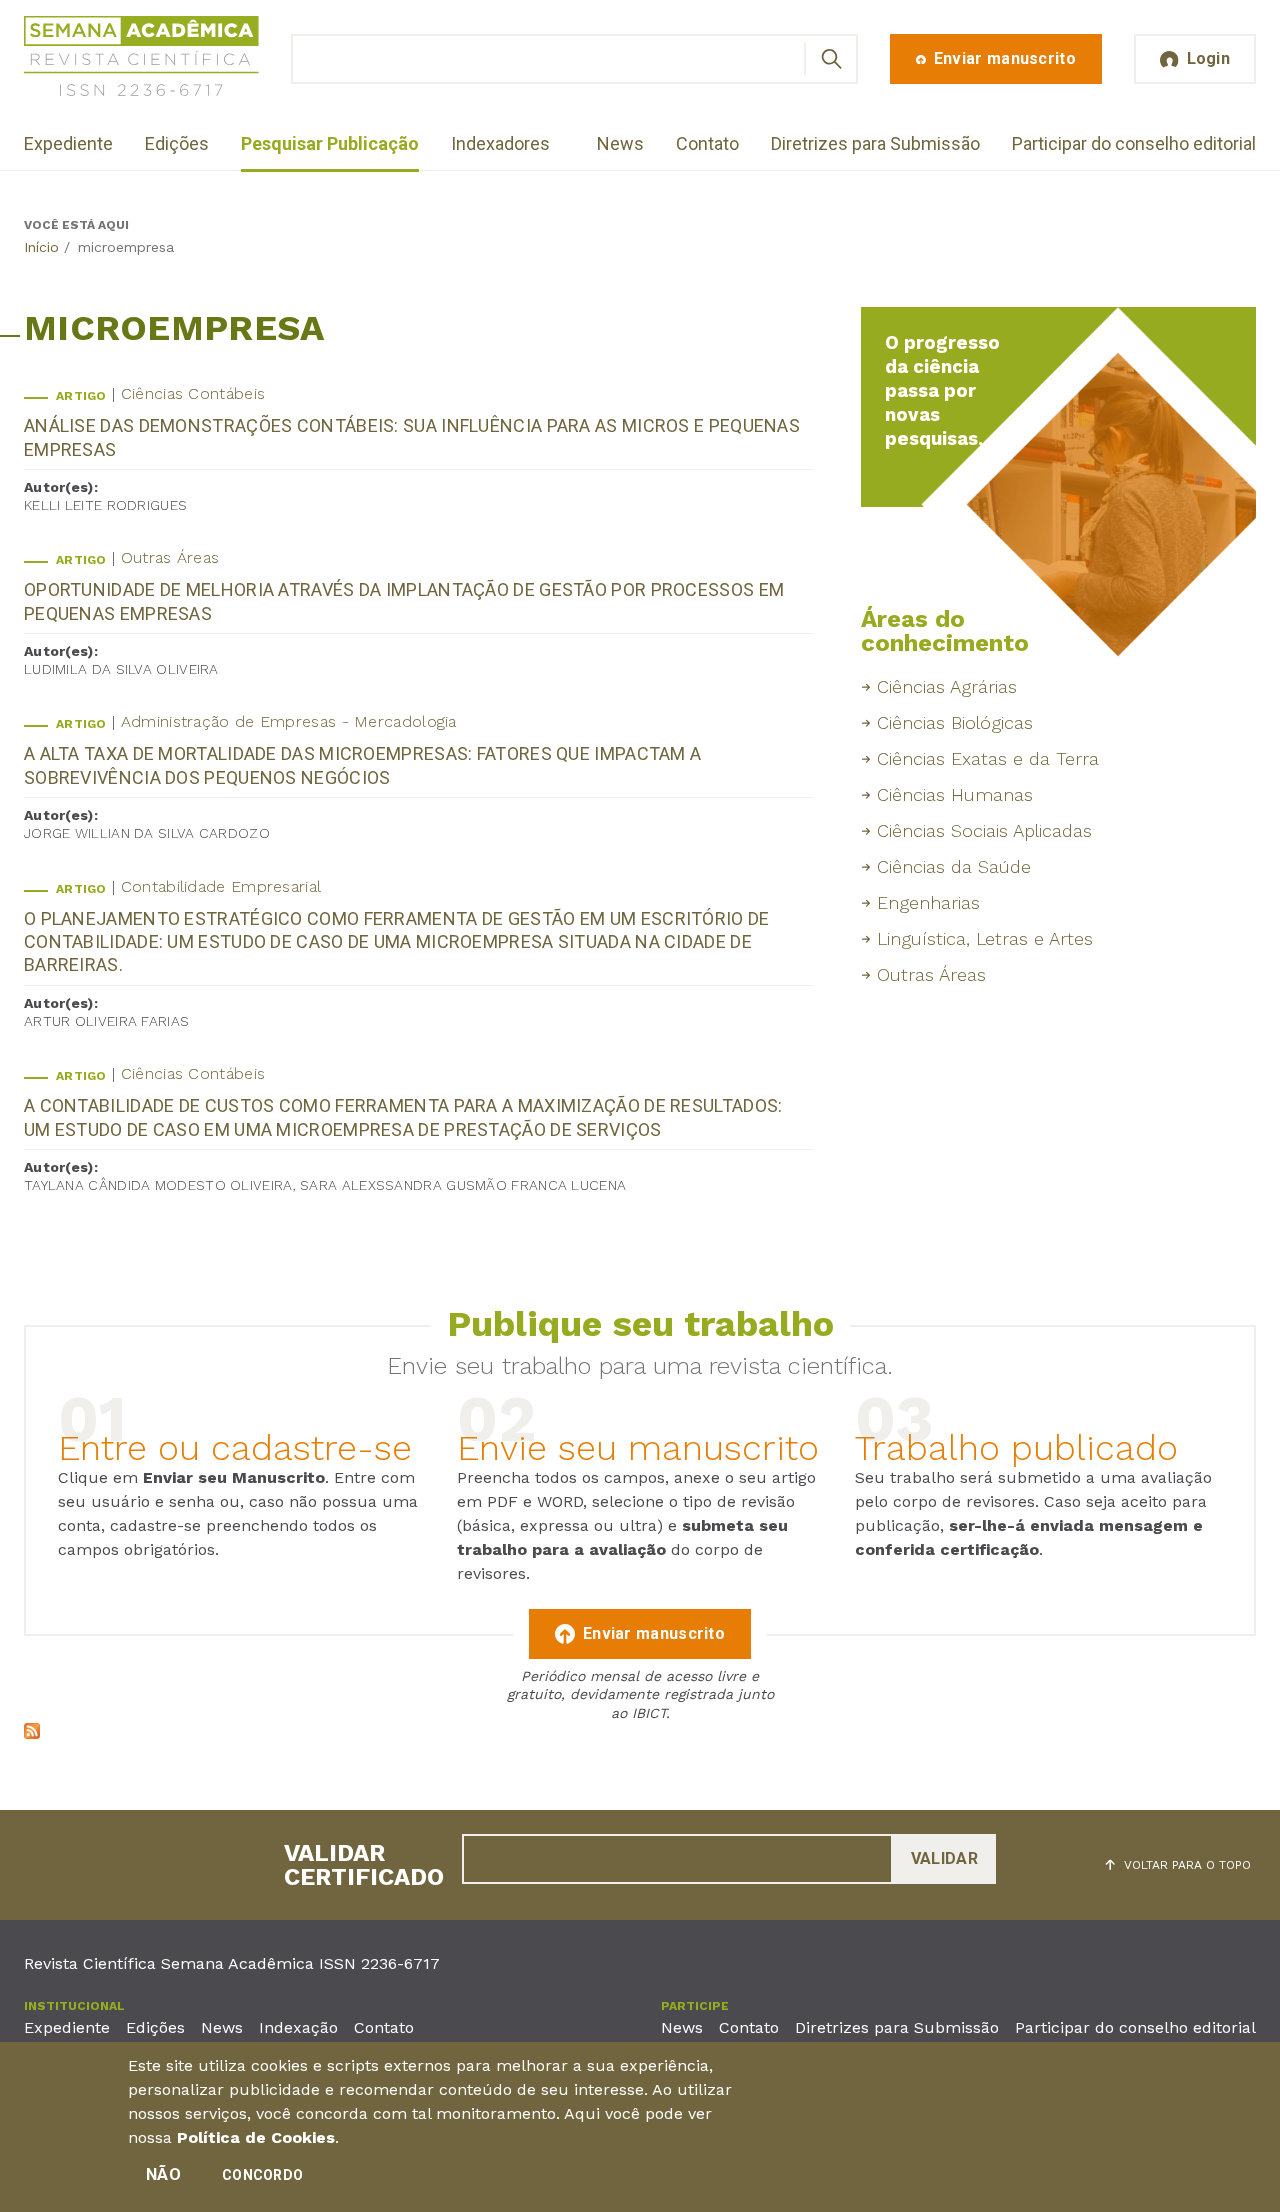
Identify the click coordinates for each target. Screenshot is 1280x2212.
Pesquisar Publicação (330, 143)
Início (41, 247)
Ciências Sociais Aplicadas (984, 830)
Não (163, 2174)
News (620, 143)
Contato (707, 143)
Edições (177, 143)
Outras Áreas (170, 557)
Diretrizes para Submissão (875, 143)
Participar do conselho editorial (1134, 143)
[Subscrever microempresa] (32, 1733)
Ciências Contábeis (193, 393)
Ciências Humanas (955, 794)
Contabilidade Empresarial (221, 886)
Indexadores (500, 143)
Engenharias (928, 902)
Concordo (262, 2175)
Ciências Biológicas (955, 722)
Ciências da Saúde (954, 866)
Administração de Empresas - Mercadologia (289, 721)
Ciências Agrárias (947, 686)
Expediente (68, 143)
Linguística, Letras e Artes (985, 938)
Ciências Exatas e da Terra (988, 758)
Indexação (298, 2027)
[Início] (141, 59)
